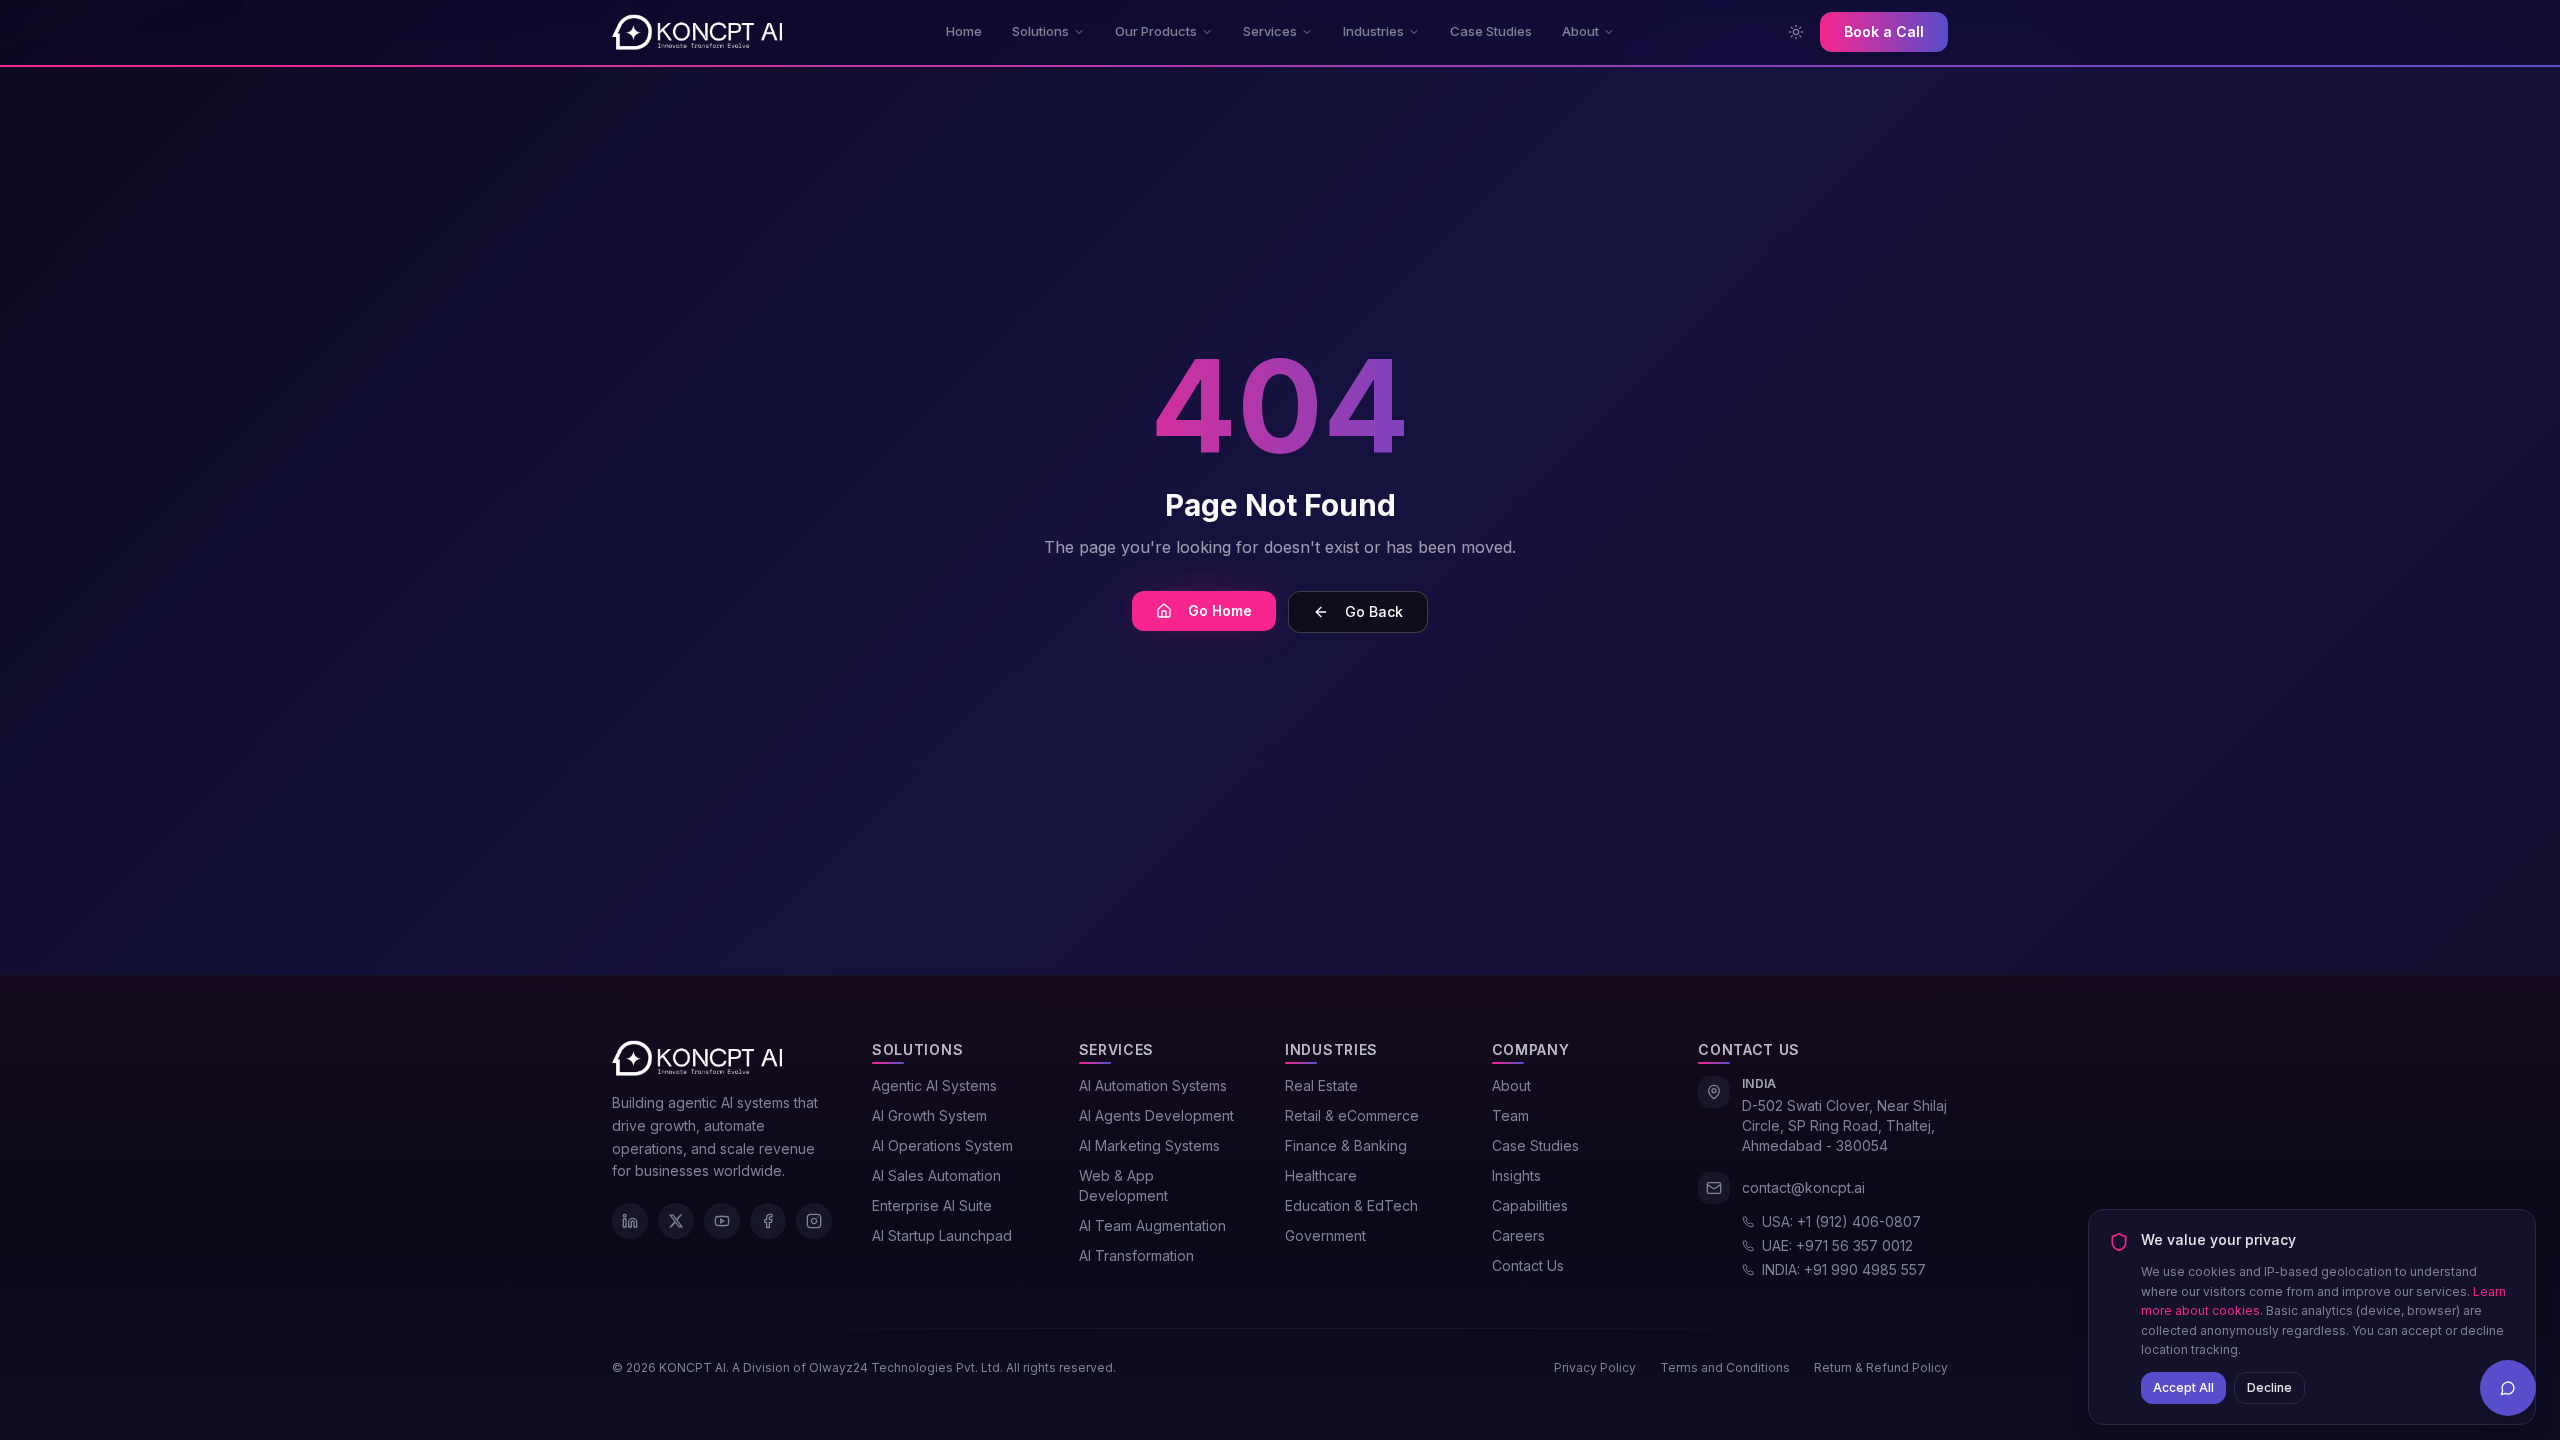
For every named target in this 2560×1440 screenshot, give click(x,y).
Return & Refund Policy (1881, 1367)
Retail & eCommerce (1352, 1115)
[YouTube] (722, 1221)
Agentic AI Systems (934, 1085)
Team (1510, 1115)
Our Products (1156, 31)
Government (1325, 1235)
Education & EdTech (1351, 1205)
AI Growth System (929, 1115)
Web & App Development (1123, 1185)
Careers (1518, 1235)
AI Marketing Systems (1149, 1145)
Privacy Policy (1595, 1367)
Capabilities (1530, 1205)
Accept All (2183, 1386)
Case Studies (1491, 31)
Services (1270, 31)
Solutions (1040, 31)
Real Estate (1321, 1085)
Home (964, 31)
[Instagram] (814, 1221)
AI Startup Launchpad (942, 1235)
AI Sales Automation (936, 1175)
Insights (1516, 1175)
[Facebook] (768, 1221)
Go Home (1220, 610)
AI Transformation (1136, 1255)
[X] (676, 1221)
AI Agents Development (1156, 1115)
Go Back (1374, 611)
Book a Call (1884, 31)
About (1580, 31)
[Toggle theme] (1796, 32)
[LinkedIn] (630, 1221)
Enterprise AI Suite (932, 1205)
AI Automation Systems (1153, 1085)
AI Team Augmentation (1152, 1225)
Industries (1373, 31)
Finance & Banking (1346, 1145)
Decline (2269, 1386)
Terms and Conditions (1725, 1367)
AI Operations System (942, 1145)
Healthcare (1321, 1175)
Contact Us (1528, 1265)
